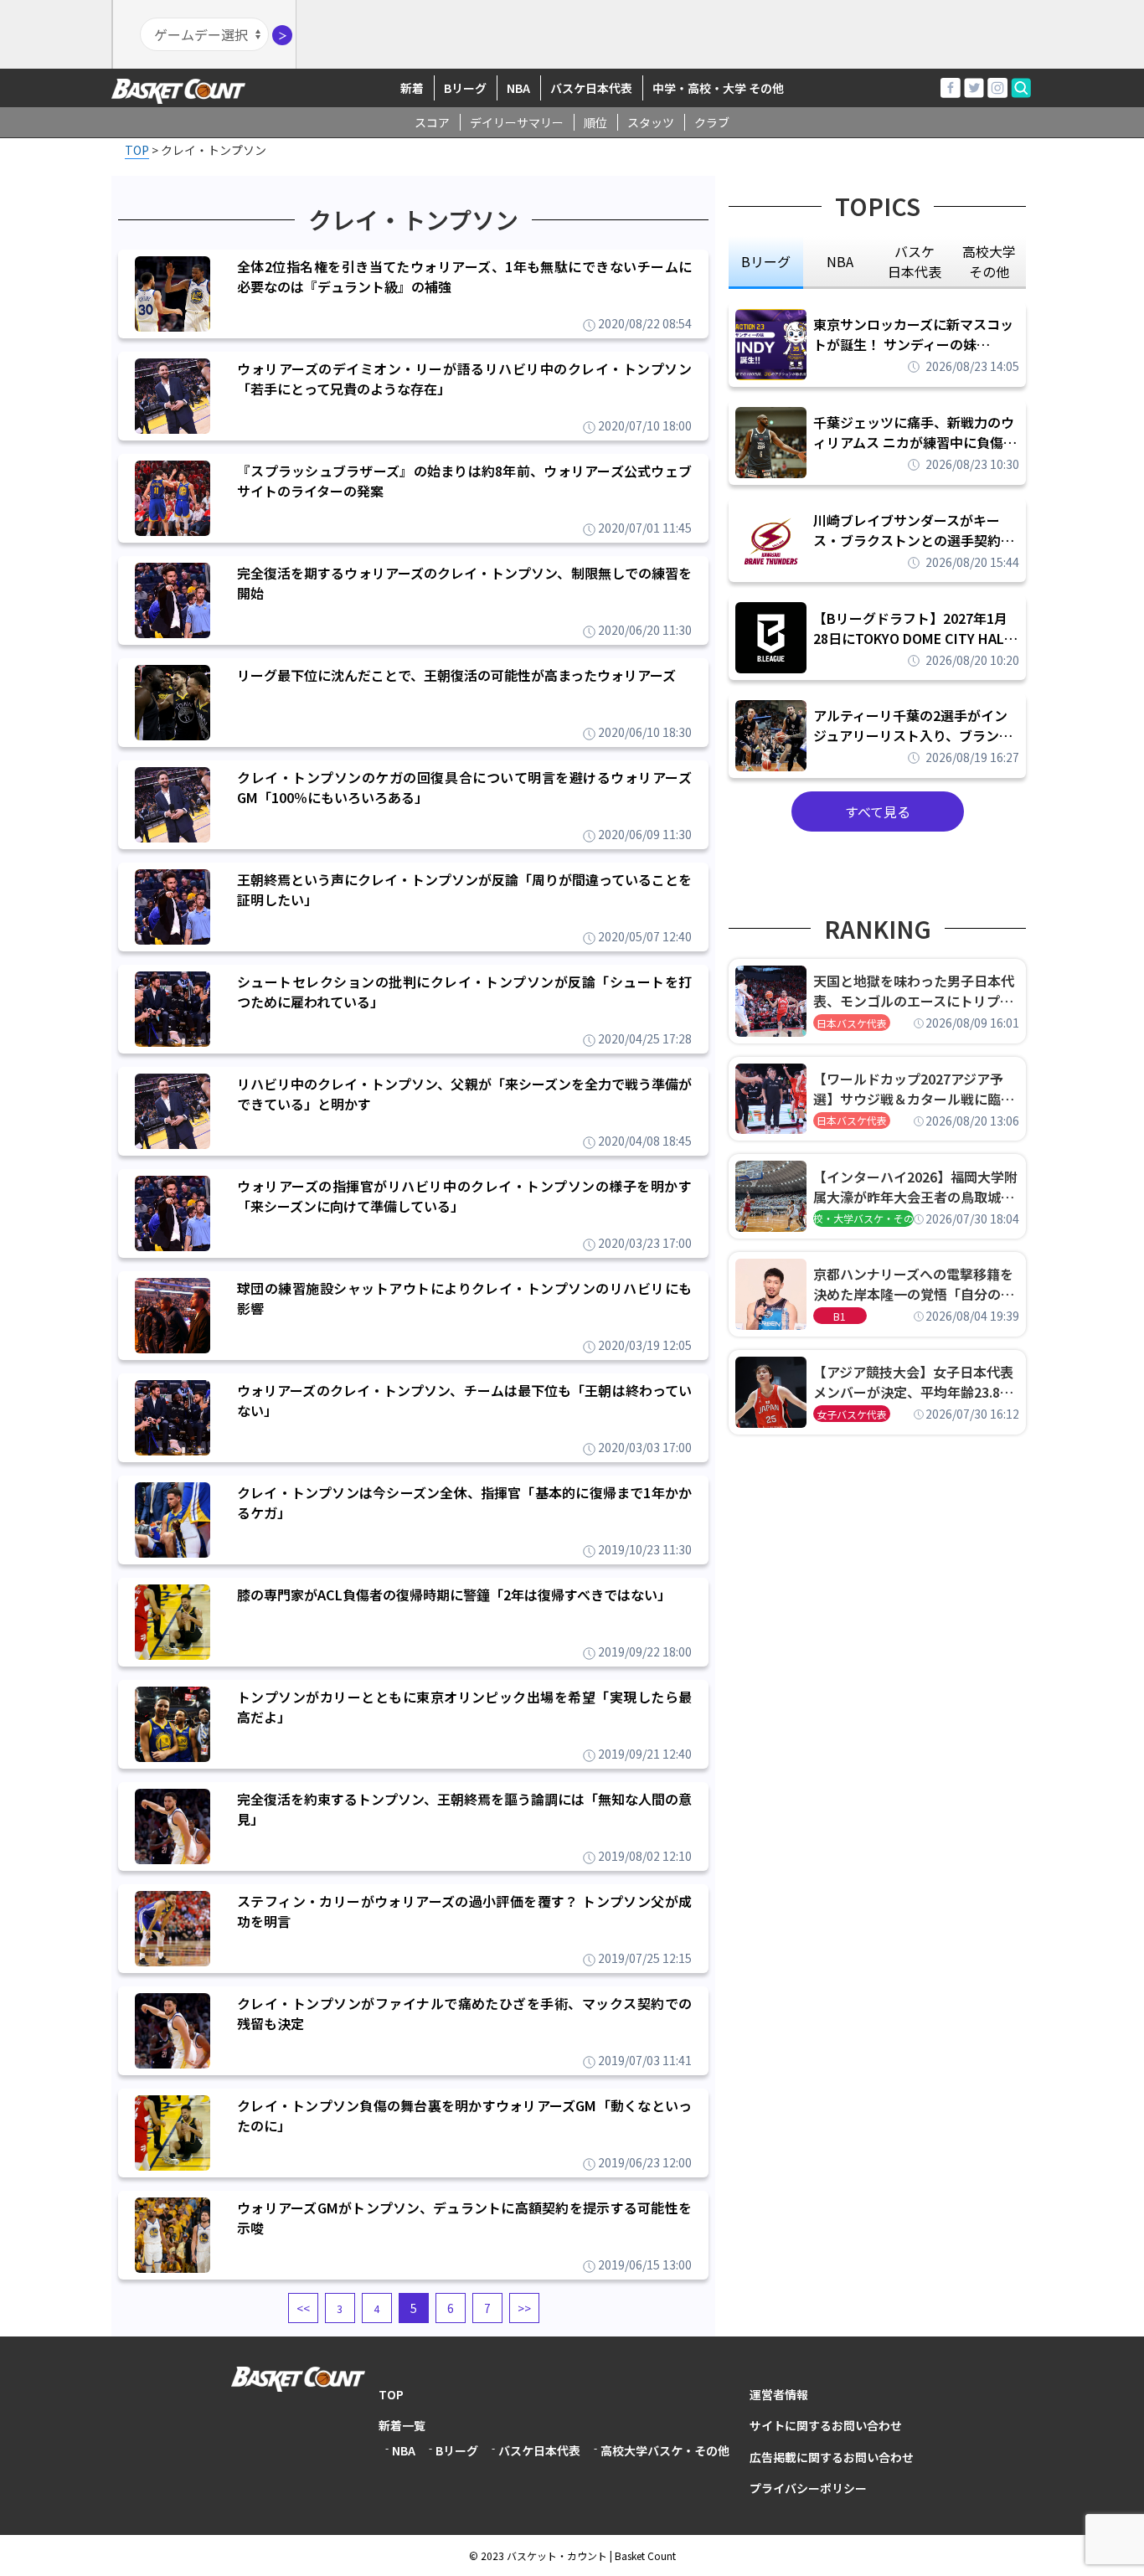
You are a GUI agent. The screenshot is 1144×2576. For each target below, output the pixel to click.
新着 (412, 88)
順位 (595, 122)
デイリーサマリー (517, 122)
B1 (840, 1316)
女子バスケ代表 (852, 1414)
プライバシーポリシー (808, 2488)
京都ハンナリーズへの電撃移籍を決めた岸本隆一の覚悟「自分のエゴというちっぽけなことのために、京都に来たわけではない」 (914, 1284)
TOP (391, 2394)
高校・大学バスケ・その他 (863, 1218)
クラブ (712, 122)
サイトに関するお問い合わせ (826, 2425)
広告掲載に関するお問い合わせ (832, 2457)
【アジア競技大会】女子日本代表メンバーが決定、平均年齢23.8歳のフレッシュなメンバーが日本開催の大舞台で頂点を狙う (914, 1382)
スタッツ (651, 122)
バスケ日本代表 (591, 88)
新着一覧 (402, 2425)
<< (303, 2308)
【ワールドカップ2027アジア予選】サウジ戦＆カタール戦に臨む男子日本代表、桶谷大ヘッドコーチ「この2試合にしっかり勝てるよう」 (914, 1089)
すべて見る (878, 811)
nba (840, 261)
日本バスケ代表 (852, 1023)
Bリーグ (465, 88)
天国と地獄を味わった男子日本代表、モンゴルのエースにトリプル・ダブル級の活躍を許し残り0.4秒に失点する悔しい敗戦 (916, 991)
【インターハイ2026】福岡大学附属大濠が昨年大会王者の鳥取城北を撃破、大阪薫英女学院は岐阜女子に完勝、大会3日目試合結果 (915, 1187)
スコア (432, 122)
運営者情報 (779, 2394)
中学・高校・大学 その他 (718, 88)
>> (524, 2308)
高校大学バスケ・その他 (665, 2450)
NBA (518, 88)
